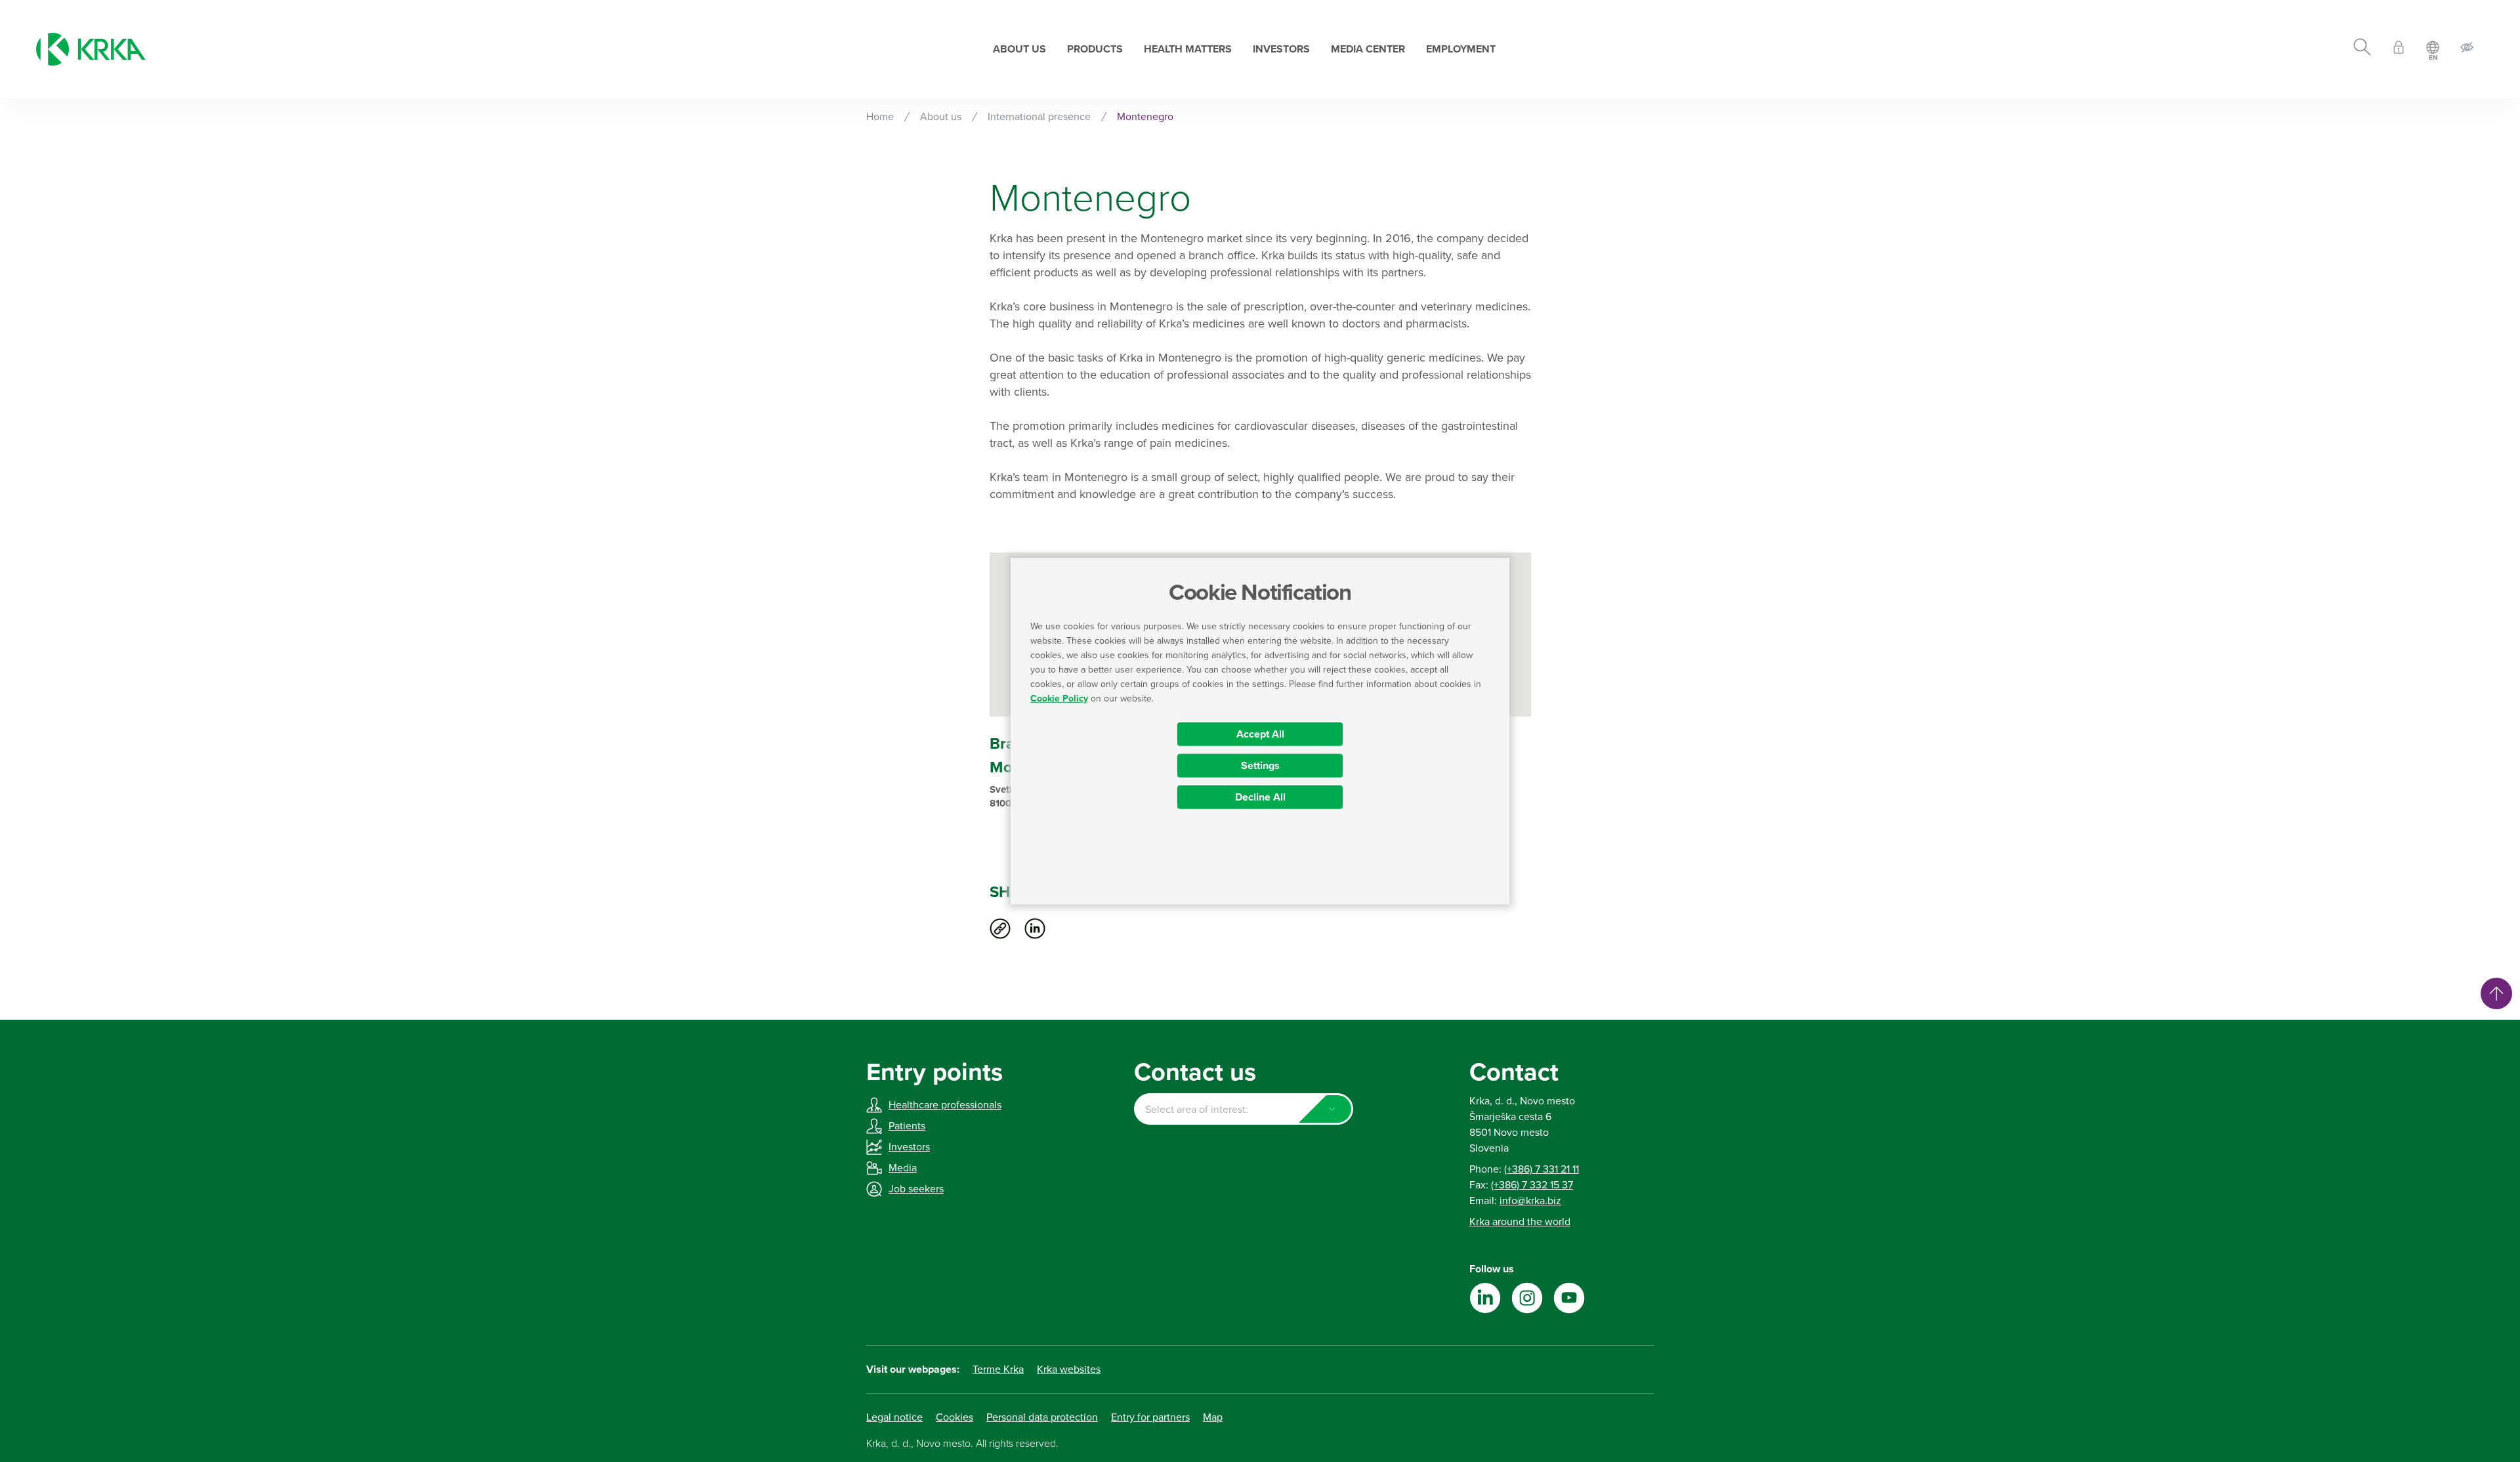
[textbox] (1243, 1110)
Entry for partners (1150, 1417)
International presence (1039, 117)
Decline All (1260, 797)
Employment (1461, 49)
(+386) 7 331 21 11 (1542, 1169)
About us (1019, 49)
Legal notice (894, 1417)
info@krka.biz (1530, 1201)
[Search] (2362, 49)
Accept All (1260, 734)
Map (1213, 1417)
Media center (1368, 49)
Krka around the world (1520, 1222)
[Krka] (91, 49)
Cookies (955, 1417)
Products (1095, 49)
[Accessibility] (2467, 50)
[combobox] (1243, 1109)
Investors (1281, 49)
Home (880, 117)
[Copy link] (1000, 929)
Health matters (1188, 49)
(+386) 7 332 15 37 (1532, 1185)
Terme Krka (998, 1369)
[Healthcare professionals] (2399, 50)
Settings (1260, 765)
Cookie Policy (1059, 698)
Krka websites (1069, 1369)
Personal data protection (1042, 1417)
